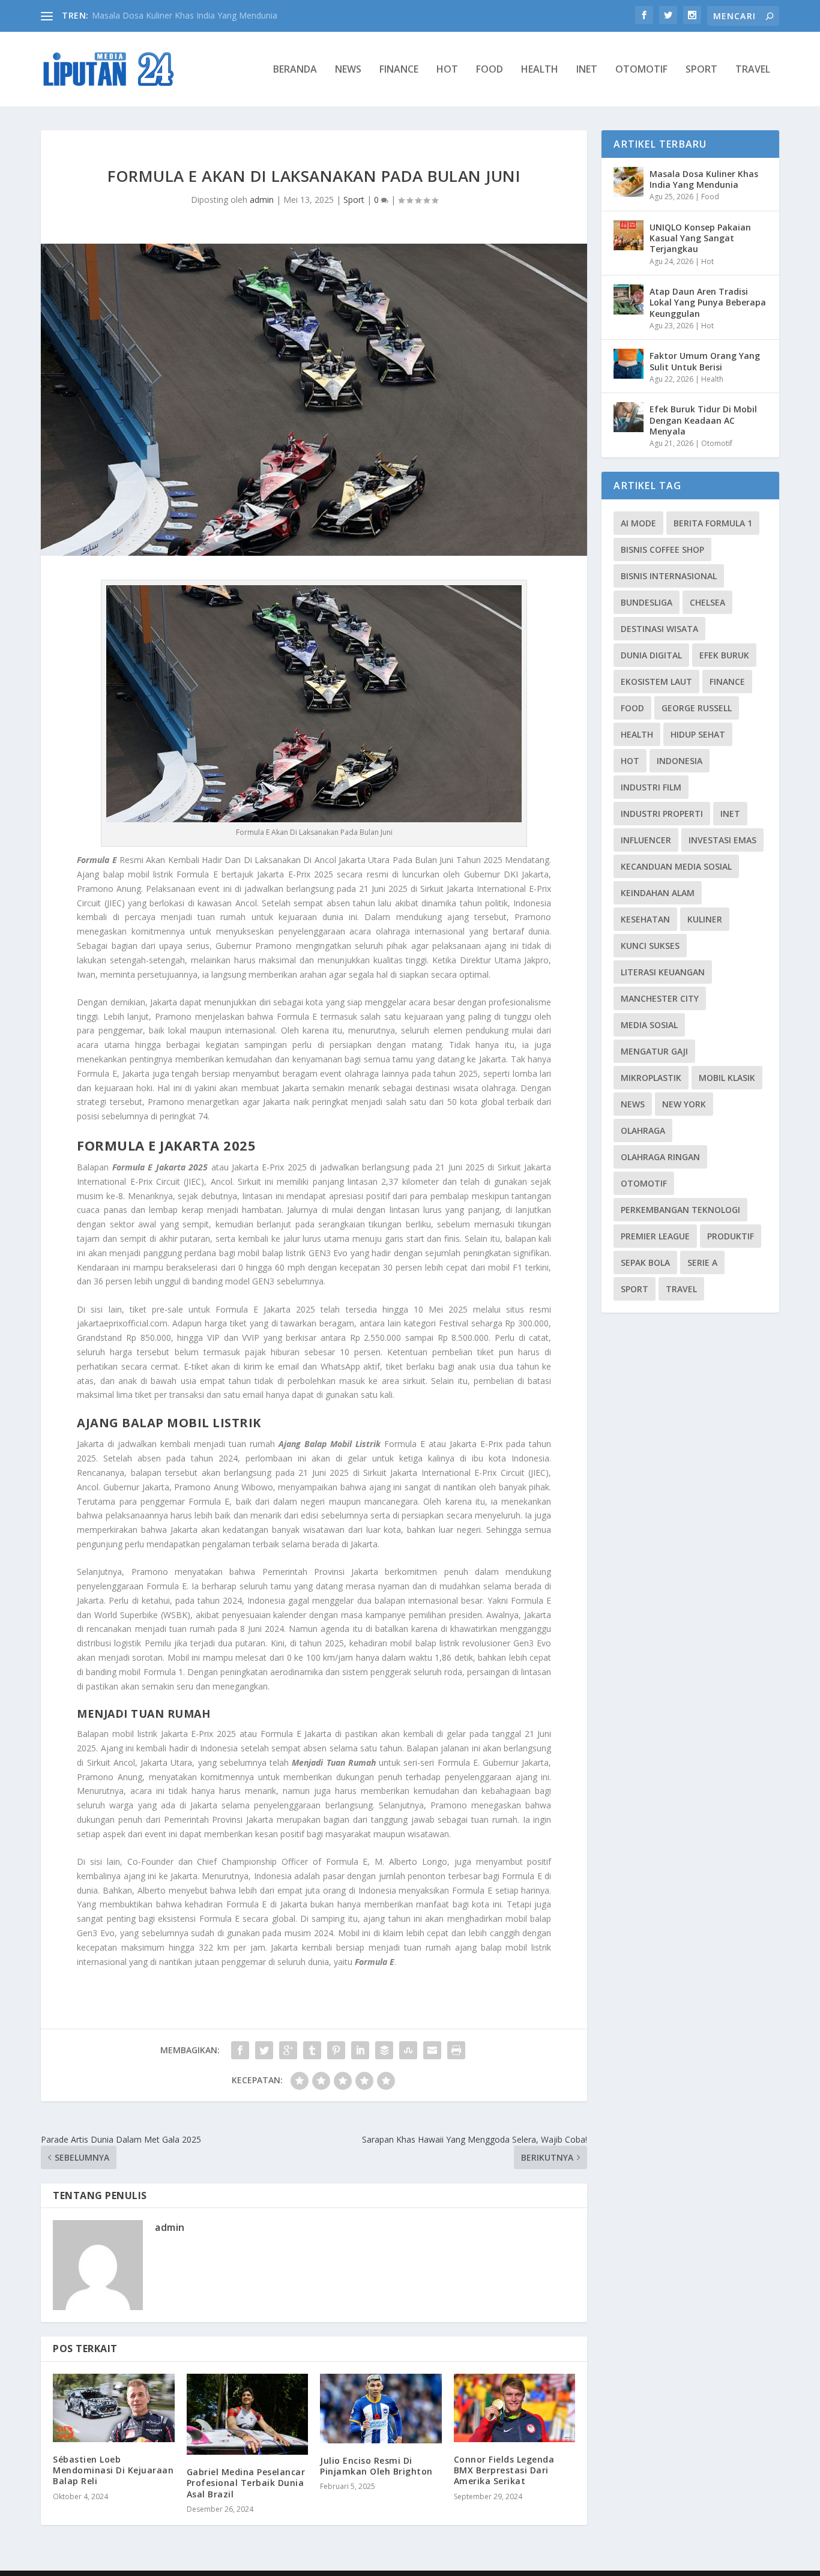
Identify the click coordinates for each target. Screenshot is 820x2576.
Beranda (295, 70)
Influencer (646, 840)
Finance (399, 70)
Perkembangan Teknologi (680, 1210)
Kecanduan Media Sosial (676, 866)
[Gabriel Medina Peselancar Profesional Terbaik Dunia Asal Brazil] (248, 2414)
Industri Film (651, 787)
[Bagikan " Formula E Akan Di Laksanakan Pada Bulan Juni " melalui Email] (432, 2050)
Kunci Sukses (650, 946)
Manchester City (660, 998)
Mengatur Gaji (654, 1051)
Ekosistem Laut (656, 682)
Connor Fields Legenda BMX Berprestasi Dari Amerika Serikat (504, 2470)
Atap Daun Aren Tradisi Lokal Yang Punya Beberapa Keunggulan (708, 302)
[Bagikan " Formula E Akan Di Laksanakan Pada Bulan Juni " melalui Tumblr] (312, 2050)
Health (540, 70)
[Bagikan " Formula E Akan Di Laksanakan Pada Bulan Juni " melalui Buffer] (384, 2050)
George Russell (697, 708)
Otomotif (641, 70)
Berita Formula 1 (713, 523)
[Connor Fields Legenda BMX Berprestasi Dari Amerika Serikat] (515, 2408)
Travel (753, 70)
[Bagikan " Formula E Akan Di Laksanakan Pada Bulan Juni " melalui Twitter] (264, 2050)
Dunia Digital (651, 655)
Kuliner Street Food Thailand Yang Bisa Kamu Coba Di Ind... (207, 15)
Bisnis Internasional (669, 576)
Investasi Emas (722, 840)
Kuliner (705, 919)
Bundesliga (647, 602)
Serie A (702, 1262)
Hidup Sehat (698, 734)
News (348, 70)
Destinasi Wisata (659, 629)
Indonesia (680, 761)
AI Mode (638, 523)
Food (490, 70)
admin (262, 200)
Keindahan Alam (658, 893)
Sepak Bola (645, 1262)
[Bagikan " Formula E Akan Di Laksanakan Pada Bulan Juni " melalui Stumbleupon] (408, 2050)
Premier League (655, 1236)
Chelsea (707, 602)
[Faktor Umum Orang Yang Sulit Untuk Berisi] (629, 364)
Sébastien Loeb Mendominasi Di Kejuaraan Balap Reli (113, 2470)
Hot (447, 70)
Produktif (731, 1236)
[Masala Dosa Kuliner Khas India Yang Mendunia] (629, 182)
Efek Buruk (724, 655)
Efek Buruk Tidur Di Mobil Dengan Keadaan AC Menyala (703, 420)
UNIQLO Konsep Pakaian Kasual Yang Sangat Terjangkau (700, 238)
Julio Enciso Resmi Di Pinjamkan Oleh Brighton (376, 2466)
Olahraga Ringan (660, 1157)
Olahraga (643, 1130)
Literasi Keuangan (663, 972)
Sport (701, 70)
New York (684, 1104)
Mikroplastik (651, 1078)
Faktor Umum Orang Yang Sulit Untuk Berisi (705, 361)
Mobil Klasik (727, 1078)
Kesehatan (645, 919)
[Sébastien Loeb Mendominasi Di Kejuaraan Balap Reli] (114, 2408)
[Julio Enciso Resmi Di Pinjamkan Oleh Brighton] (381, 2409)
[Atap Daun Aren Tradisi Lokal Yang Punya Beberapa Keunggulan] (629, 299)
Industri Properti (662, 814)
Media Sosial (649, 1025)
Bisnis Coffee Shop (662, 549)
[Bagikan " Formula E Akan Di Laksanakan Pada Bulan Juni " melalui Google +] (288, 2050)
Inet (587, 70)
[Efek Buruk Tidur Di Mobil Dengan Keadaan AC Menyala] (629, 417)
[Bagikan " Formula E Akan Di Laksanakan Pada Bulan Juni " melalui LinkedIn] (360, 2050)
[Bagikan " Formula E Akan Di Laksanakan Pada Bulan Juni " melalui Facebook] (240, 2050)
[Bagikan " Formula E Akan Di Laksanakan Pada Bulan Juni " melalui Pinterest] (336, 2050)
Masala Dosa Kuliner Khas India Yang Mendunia (704, 179)
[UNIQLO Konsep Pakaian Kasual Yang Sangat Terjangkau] (629, 235)
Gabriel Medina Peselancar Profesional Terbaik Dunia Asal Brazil (246, 2483)
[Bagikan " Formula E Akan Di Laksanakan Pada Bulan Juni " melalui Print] (456, 2050)
